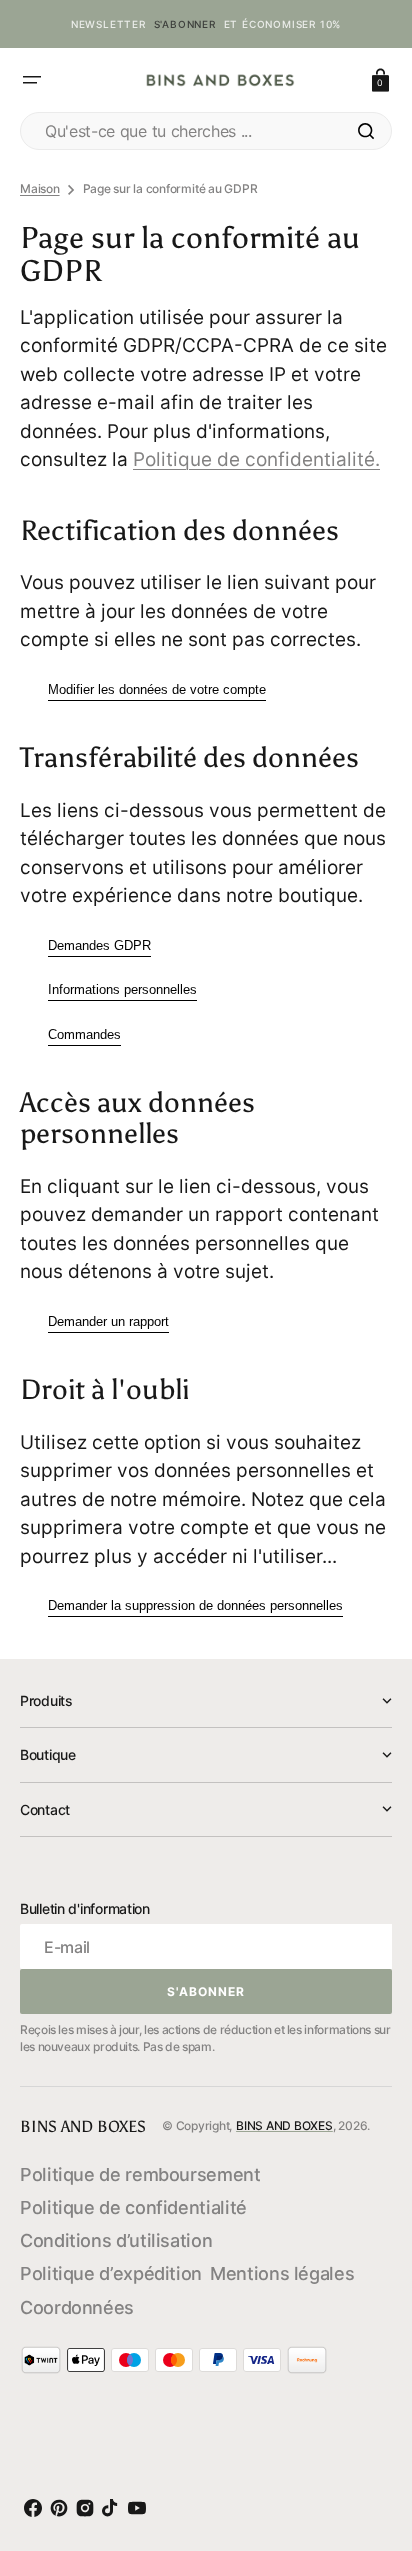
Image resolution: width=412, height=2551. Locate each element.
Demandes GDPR (99, 945)
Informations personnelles (122, 989)
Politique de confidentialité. (256, 459)
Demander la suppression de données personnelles (195, 1605)
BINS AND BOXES (284, 2125)
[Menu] (32, 80)
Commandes (84, 1034)
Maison (40, 188)
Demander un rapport (108, 1321)
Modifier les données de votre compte (157, 689)
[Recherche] (366, 131)
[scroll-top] (371, 2445)
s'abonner (185, 24)
